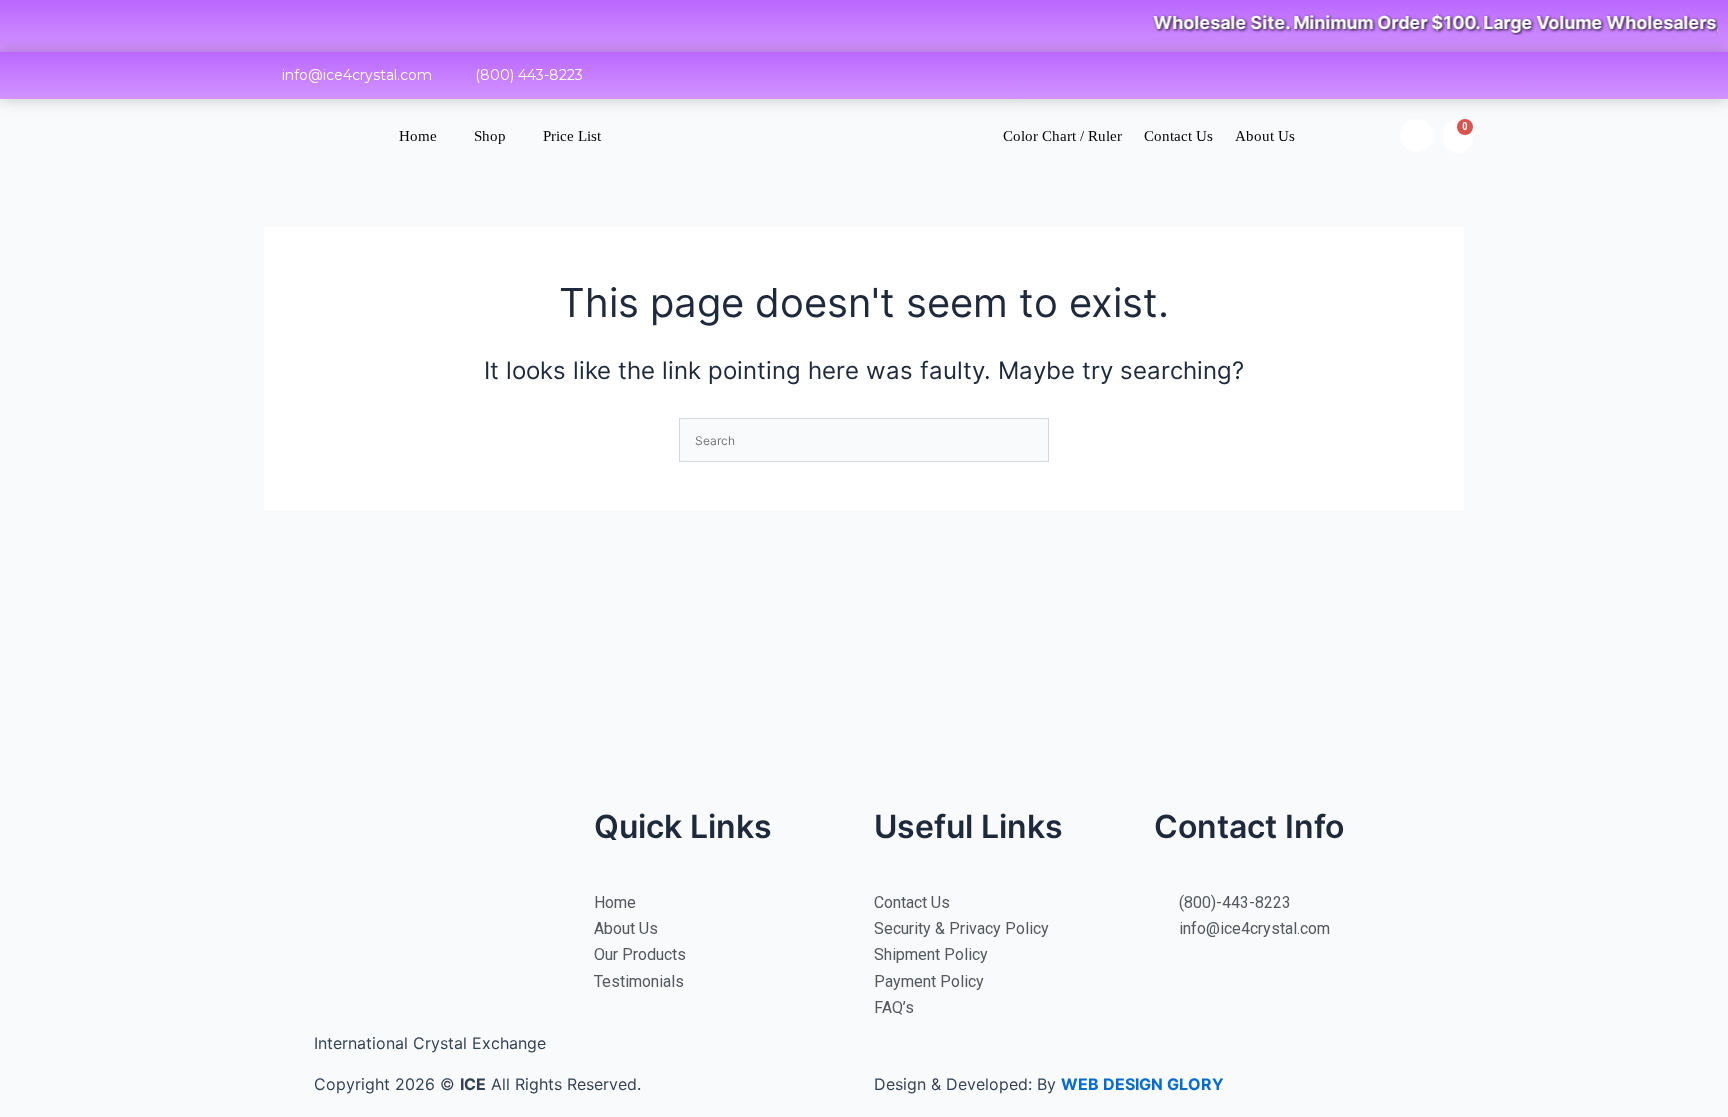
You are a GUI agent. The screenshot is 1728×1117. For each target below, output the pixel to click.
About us (1265, 136)
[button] (1416, 135)
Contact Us (1178, 136)
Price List (572, 136)
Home (418, 136)
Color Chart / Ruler (1062, 136)
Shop (490, 136)
